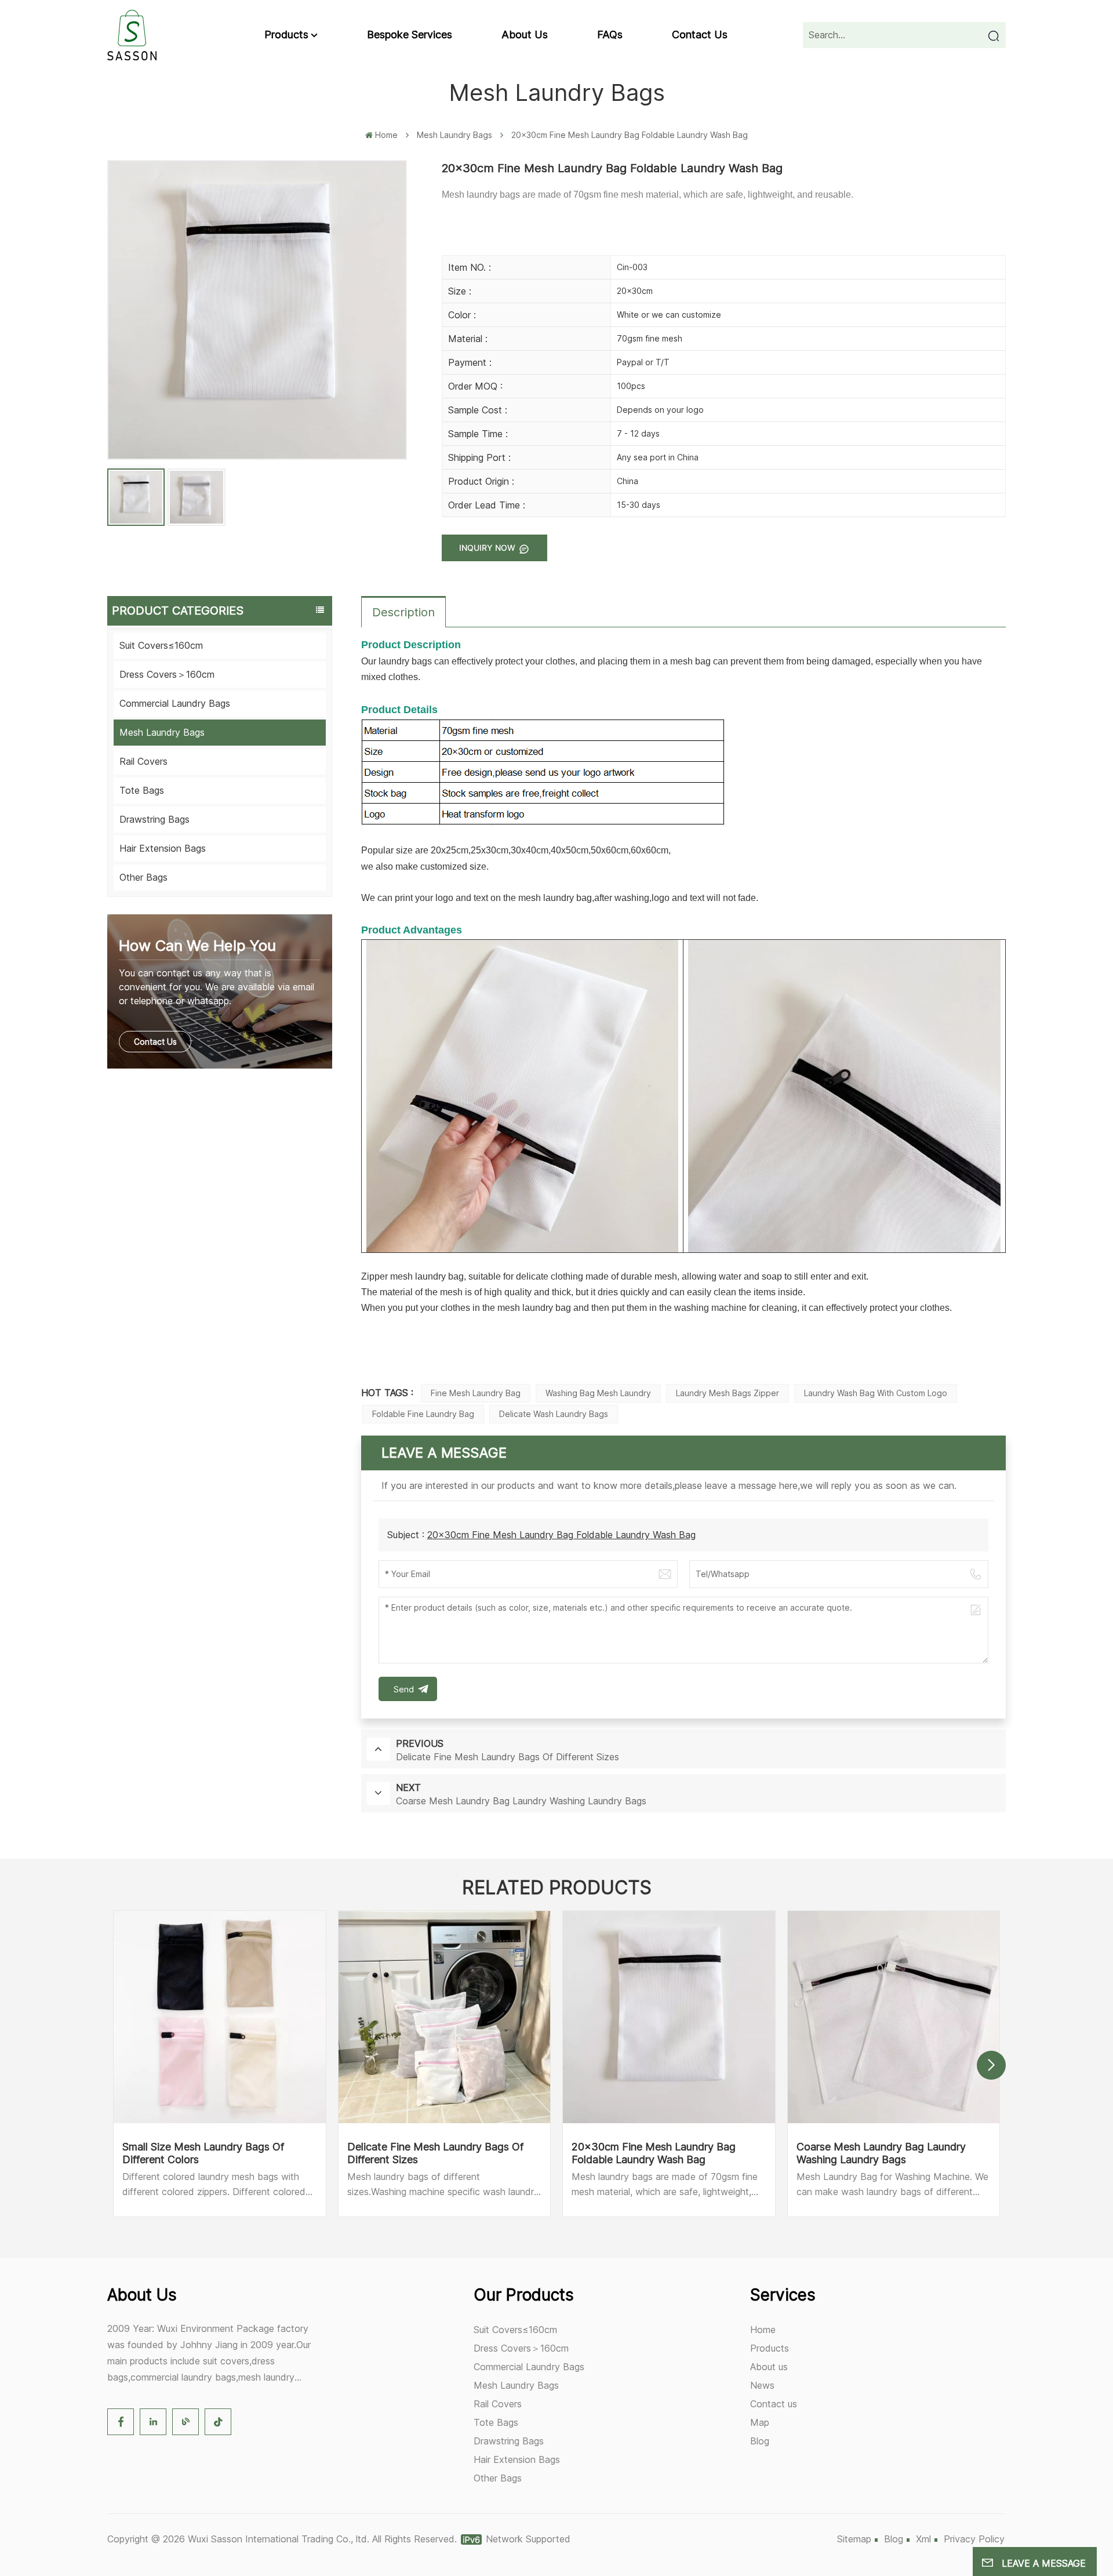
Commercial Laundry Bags (175, 703)
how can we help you (197, 945)
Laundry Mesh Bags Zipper (728, 1393)
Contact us (700, 34)
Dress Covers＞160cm (167, 674)
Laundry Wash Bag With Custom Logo (876, 1393)
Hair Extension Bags (163, 848)
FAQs (610, 34)
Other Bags (143, 877)
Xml (923, 2539)
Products (286, 34)
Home (386, 135)
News (762, 2385)
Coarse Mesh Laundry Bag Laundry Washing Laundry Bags (881, 2153)
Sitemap (854, 2539)
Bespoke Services (410, 34)
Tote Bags (142, 790)
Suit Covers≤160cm (161, 645)
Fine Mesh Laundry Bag (476, 1393)
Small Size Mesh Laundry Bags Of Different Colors (203, 2153)
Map (760, 2422)
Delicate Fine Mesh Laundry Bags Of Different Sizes (435, 2153)
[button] (991, 2065)
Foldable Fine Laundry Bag (423, 1414)
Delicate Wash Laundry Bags (554, 1414)
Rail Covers (143, 761)
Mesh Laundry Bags (454, 135)
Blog (760, 2441)
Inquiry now (488, 548)
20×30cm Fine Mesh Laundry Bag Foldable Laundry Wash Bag (561, 1535)
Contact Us (155, 1042)
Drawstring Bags (154, 819)
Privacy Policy (974, 2539)
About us (525, 34)
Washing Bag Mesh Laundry (598, 1393)
